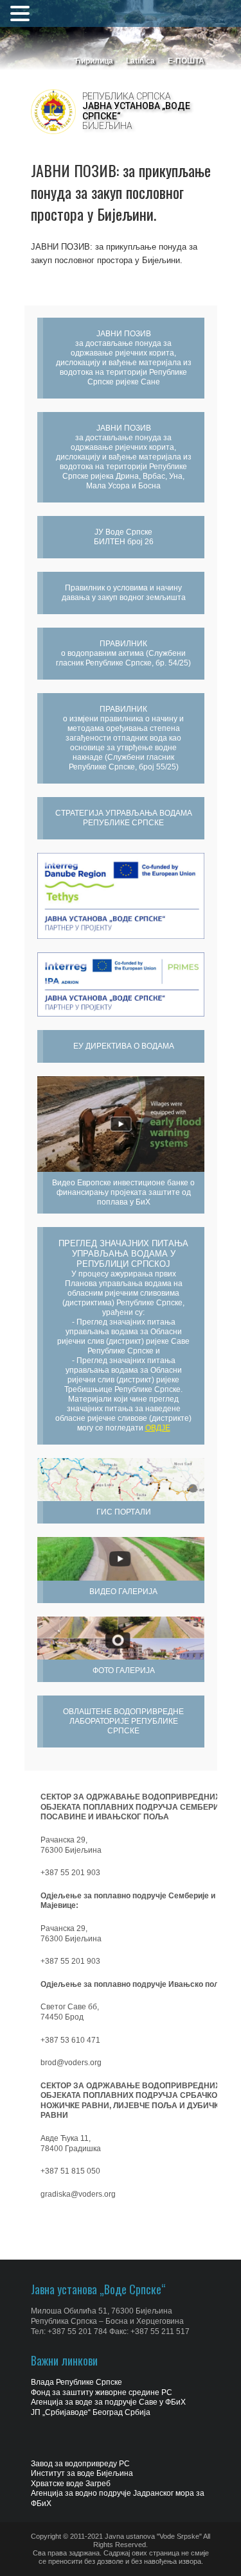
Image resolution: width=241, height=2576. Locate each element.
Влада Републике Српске (76, 2382)
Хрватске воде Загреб (71, 2484)
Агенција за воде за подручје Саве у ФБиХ (108, 2402)
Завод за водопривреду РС (80, 2464)
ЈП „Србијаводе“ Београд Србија (91, 2412)
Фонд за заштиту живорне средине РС (102, 2392)
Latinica (140, 61)
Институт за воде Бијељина (82, 2473)
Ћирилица (94, 61)
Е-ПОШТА (186, 61)
